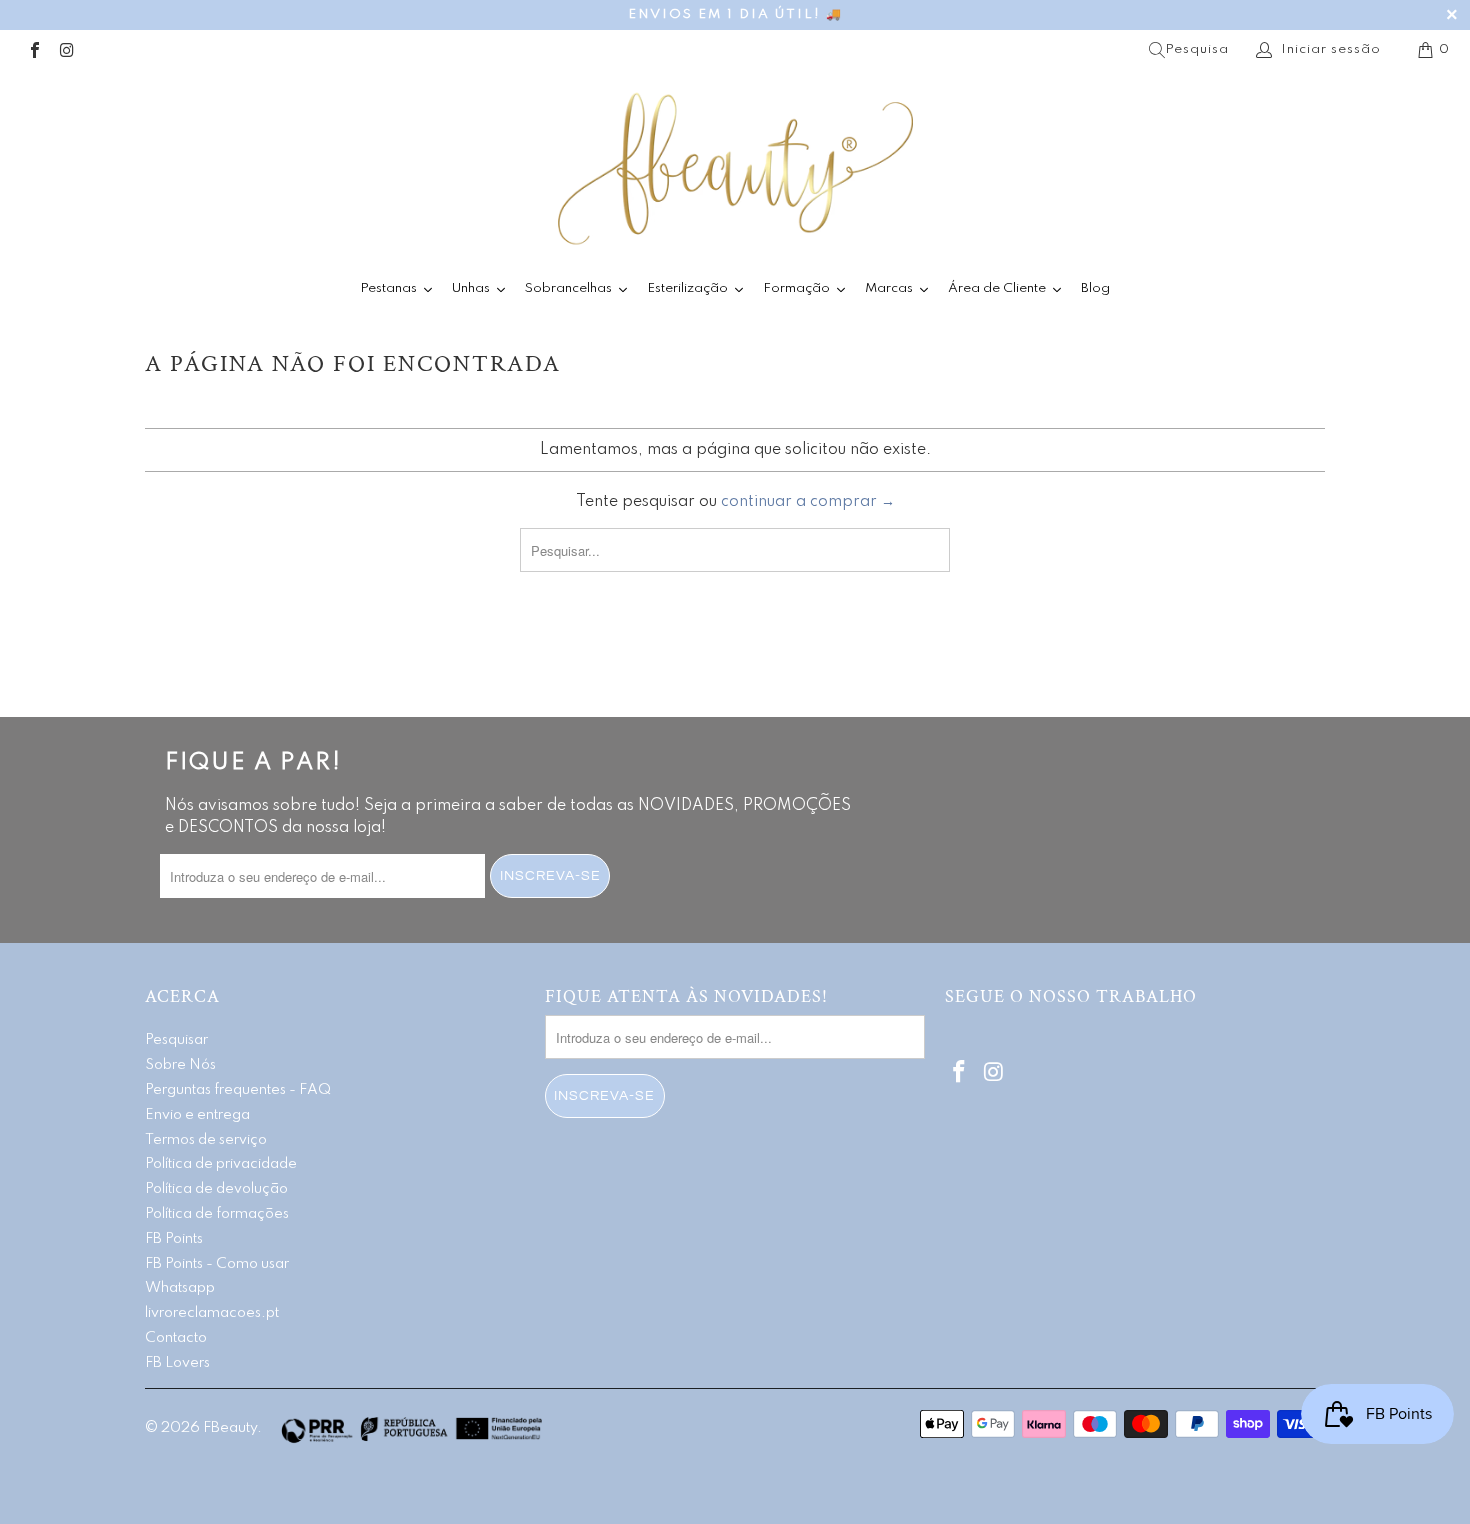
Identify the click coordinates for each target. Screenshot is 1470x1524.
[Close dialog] (1018, 594)
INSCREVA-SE (582, 887)
